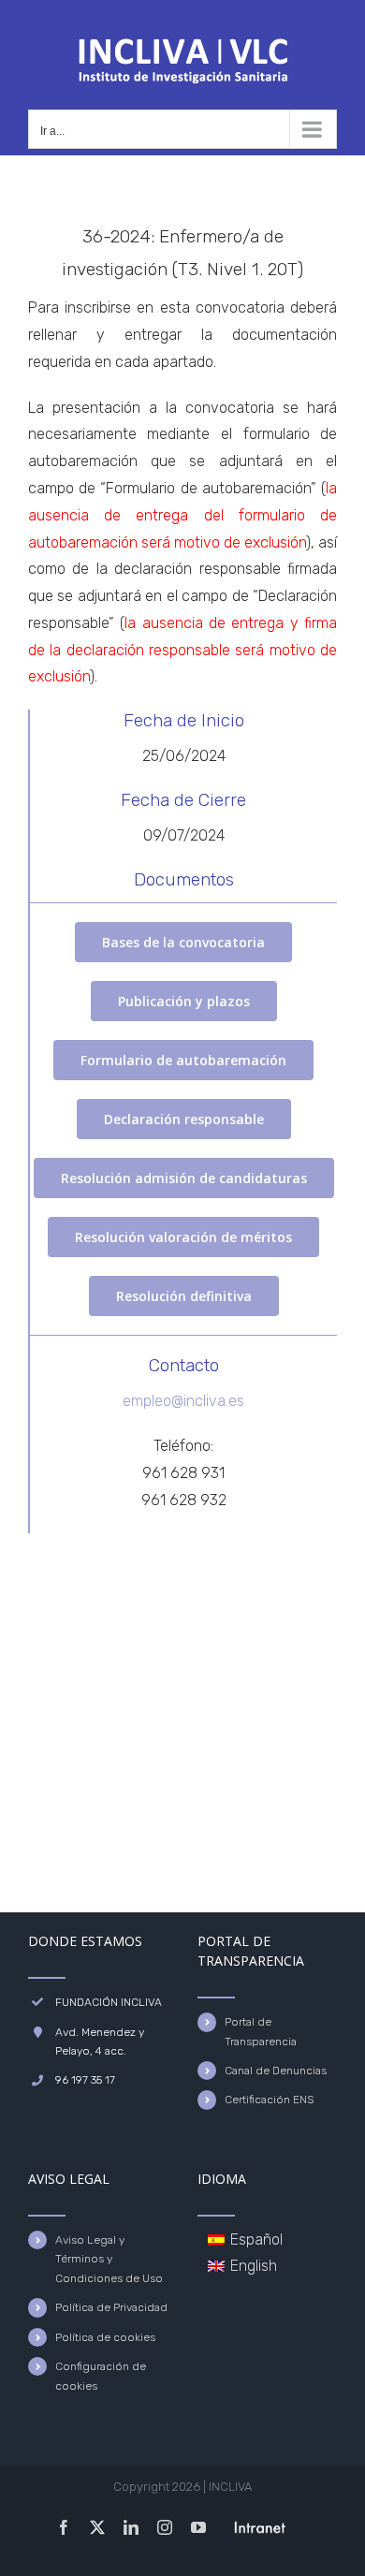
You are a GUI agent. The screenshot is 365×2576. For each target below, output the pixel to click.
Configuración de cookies (101, 2376)
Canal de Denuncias (276, 2071)
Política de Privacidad (111, 2307)
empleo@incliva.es (183, 1401)
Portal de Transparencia (261, 2031)
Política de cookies (105, 2337)
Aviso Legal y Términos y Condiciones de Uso (109, 2259)
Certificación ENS (269, 2100)
